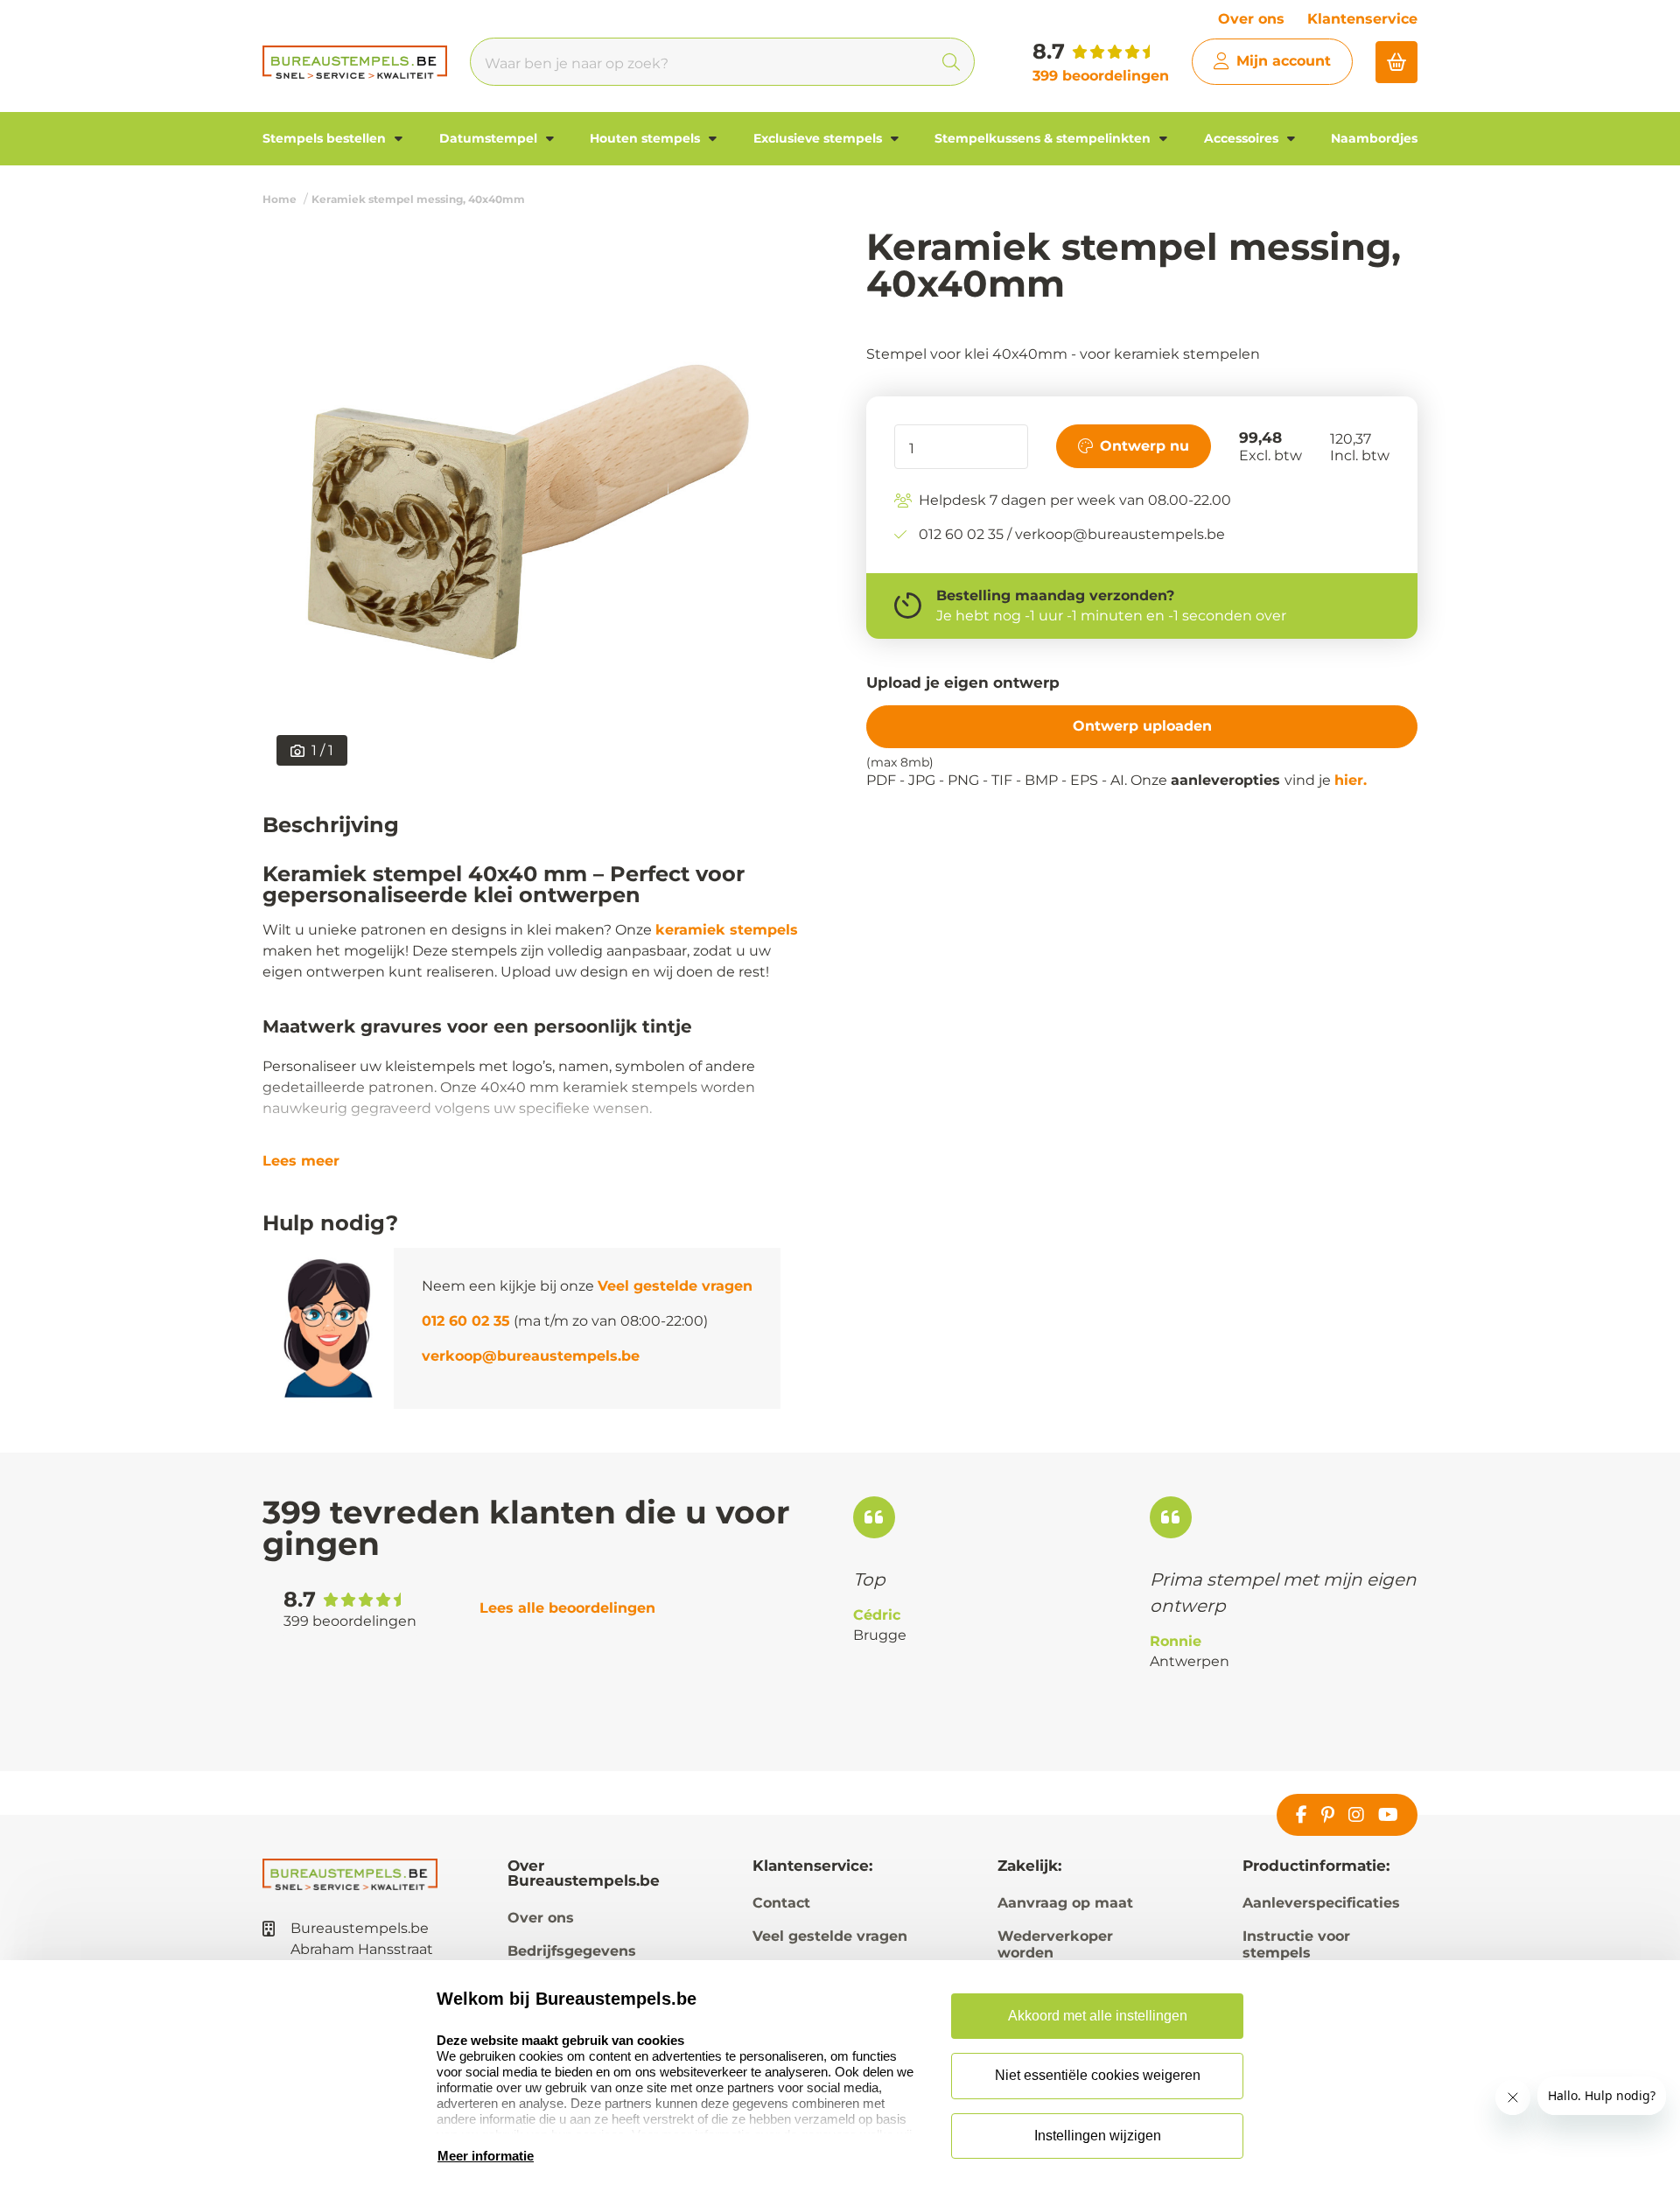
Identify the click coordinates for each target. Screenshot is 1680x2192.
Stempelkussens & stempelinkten (1044, 138)
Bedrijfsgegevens (572, 1951)
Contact (781, 1903)
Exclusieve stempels (819, 138)
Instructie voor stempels (1296, 1944)
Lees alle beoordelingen (567, 1608)
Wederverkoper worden (1055, 1944)
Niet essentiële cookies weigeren (1098, 2075)
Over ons (1251, 19)
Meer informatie (486, 2156)
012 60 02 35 (466, 1321)
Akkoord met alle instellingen (1098, 2016)
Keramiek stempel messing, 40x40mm (418, 199)
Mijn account (1284, 61)
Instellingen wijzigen (1098, 2136)
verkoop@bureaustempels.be (531, 1356)
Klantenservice (1362, 19)
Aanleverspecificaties (1321, 1903)
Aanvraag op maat (1065, 1903)
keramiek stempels (727, 930)
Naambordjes (1374, 138)
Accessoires (1243, 138)
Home (280, 199)
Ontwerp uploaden (1142, 726)
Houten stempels (647, 138)
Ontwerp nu (1144, 445)
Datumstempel (490, 138)
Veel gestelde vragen (675, 1286)
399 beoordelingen (1101, 76)
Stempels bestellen (326, 138)
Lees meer (301, 1161)
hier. (1351, 780)
